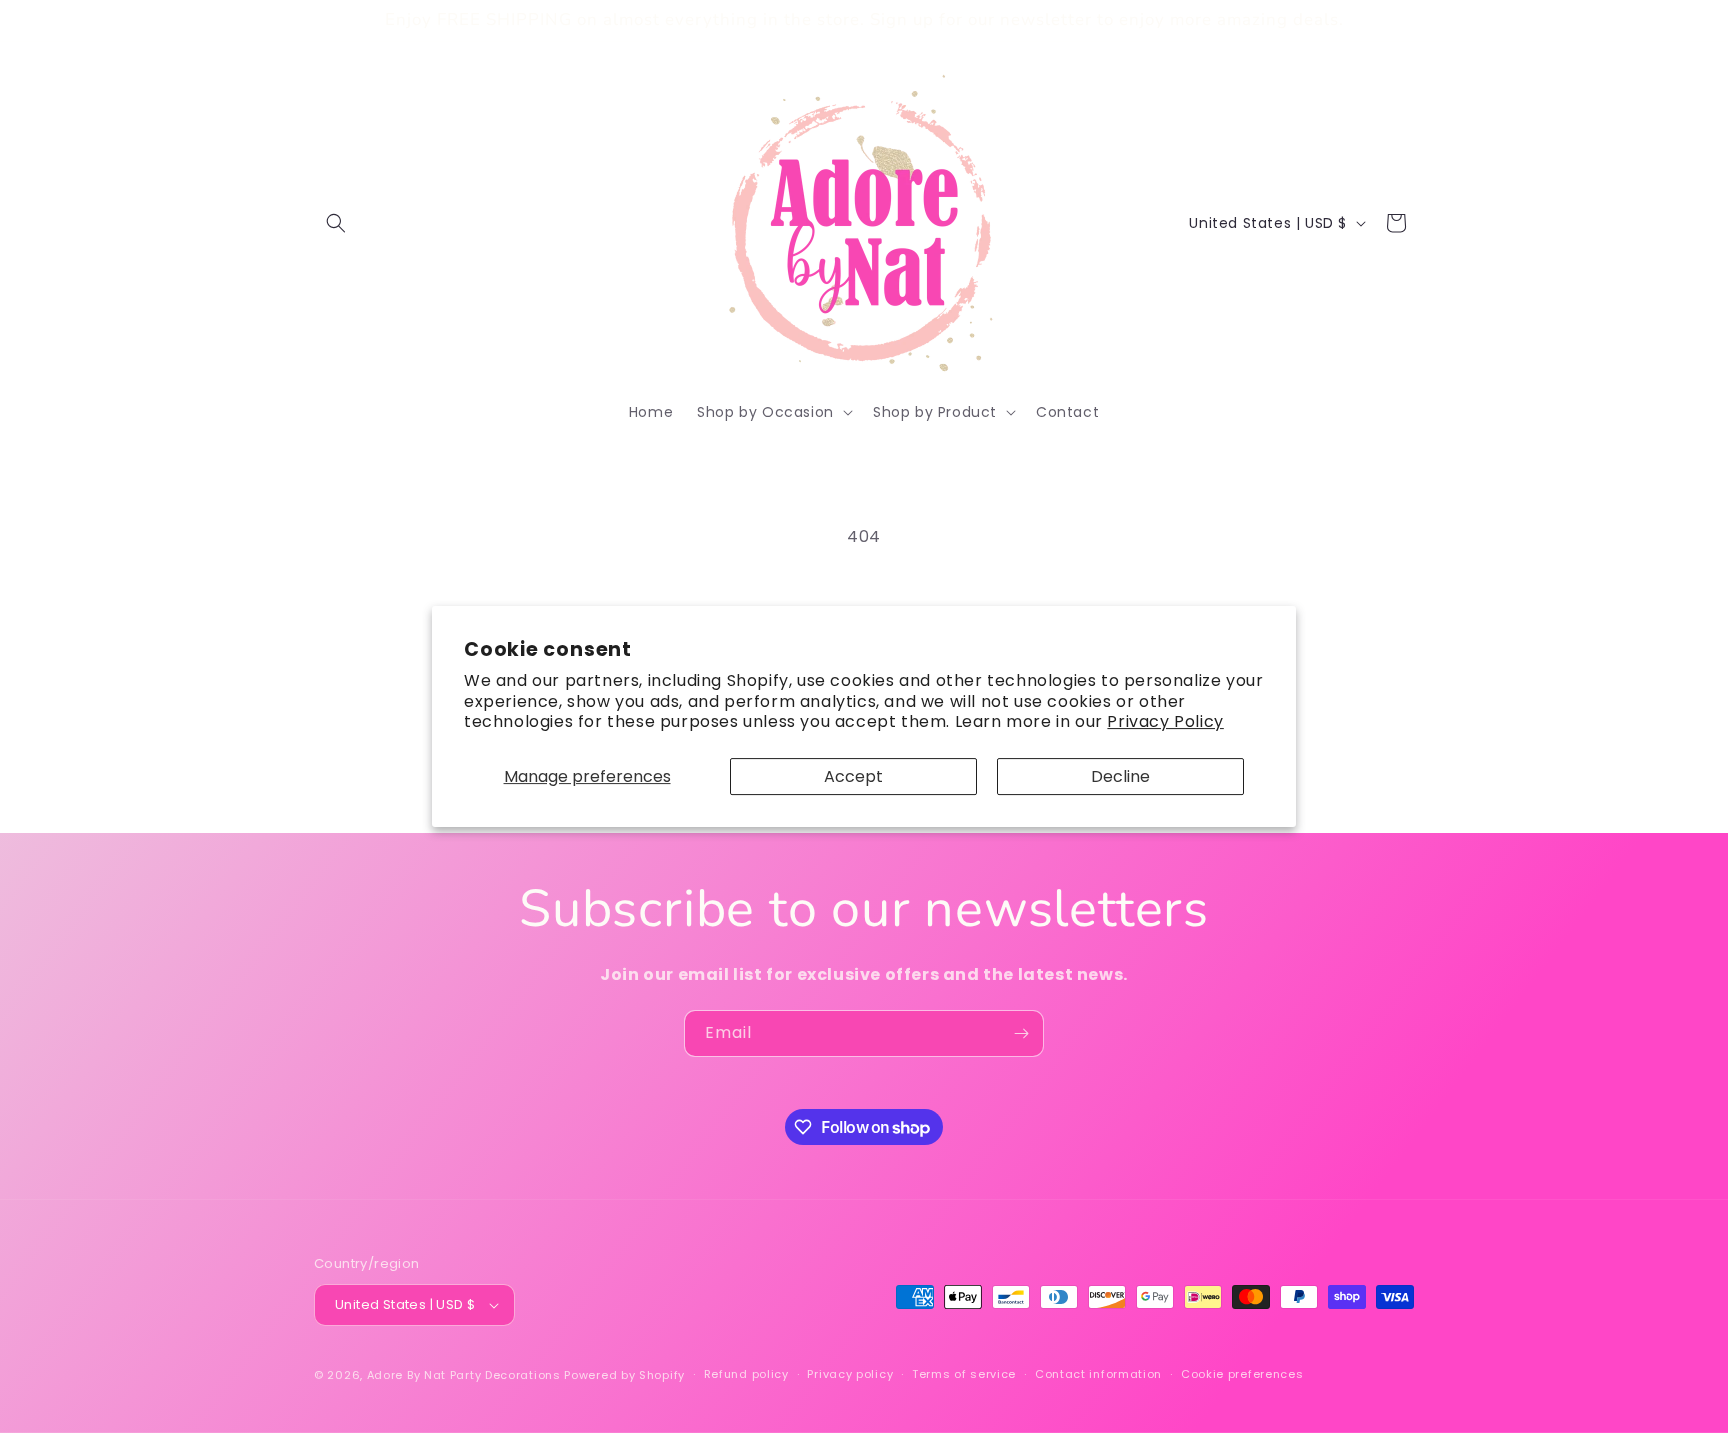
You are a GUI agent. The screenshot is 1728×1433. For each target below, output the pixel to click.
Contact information (1098, 1374)
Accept (853, 776)
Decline (1120, 776)
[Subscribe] (1021, 1033)
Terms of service (964, 1374)
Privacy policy (850, 1374)
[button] (336, 223)
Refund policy (746, 1374)
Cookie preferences (1242, 1374)
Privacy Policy (1165, 721)
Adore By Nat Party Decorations (464, 1375)
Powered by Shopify (624, 1375)
